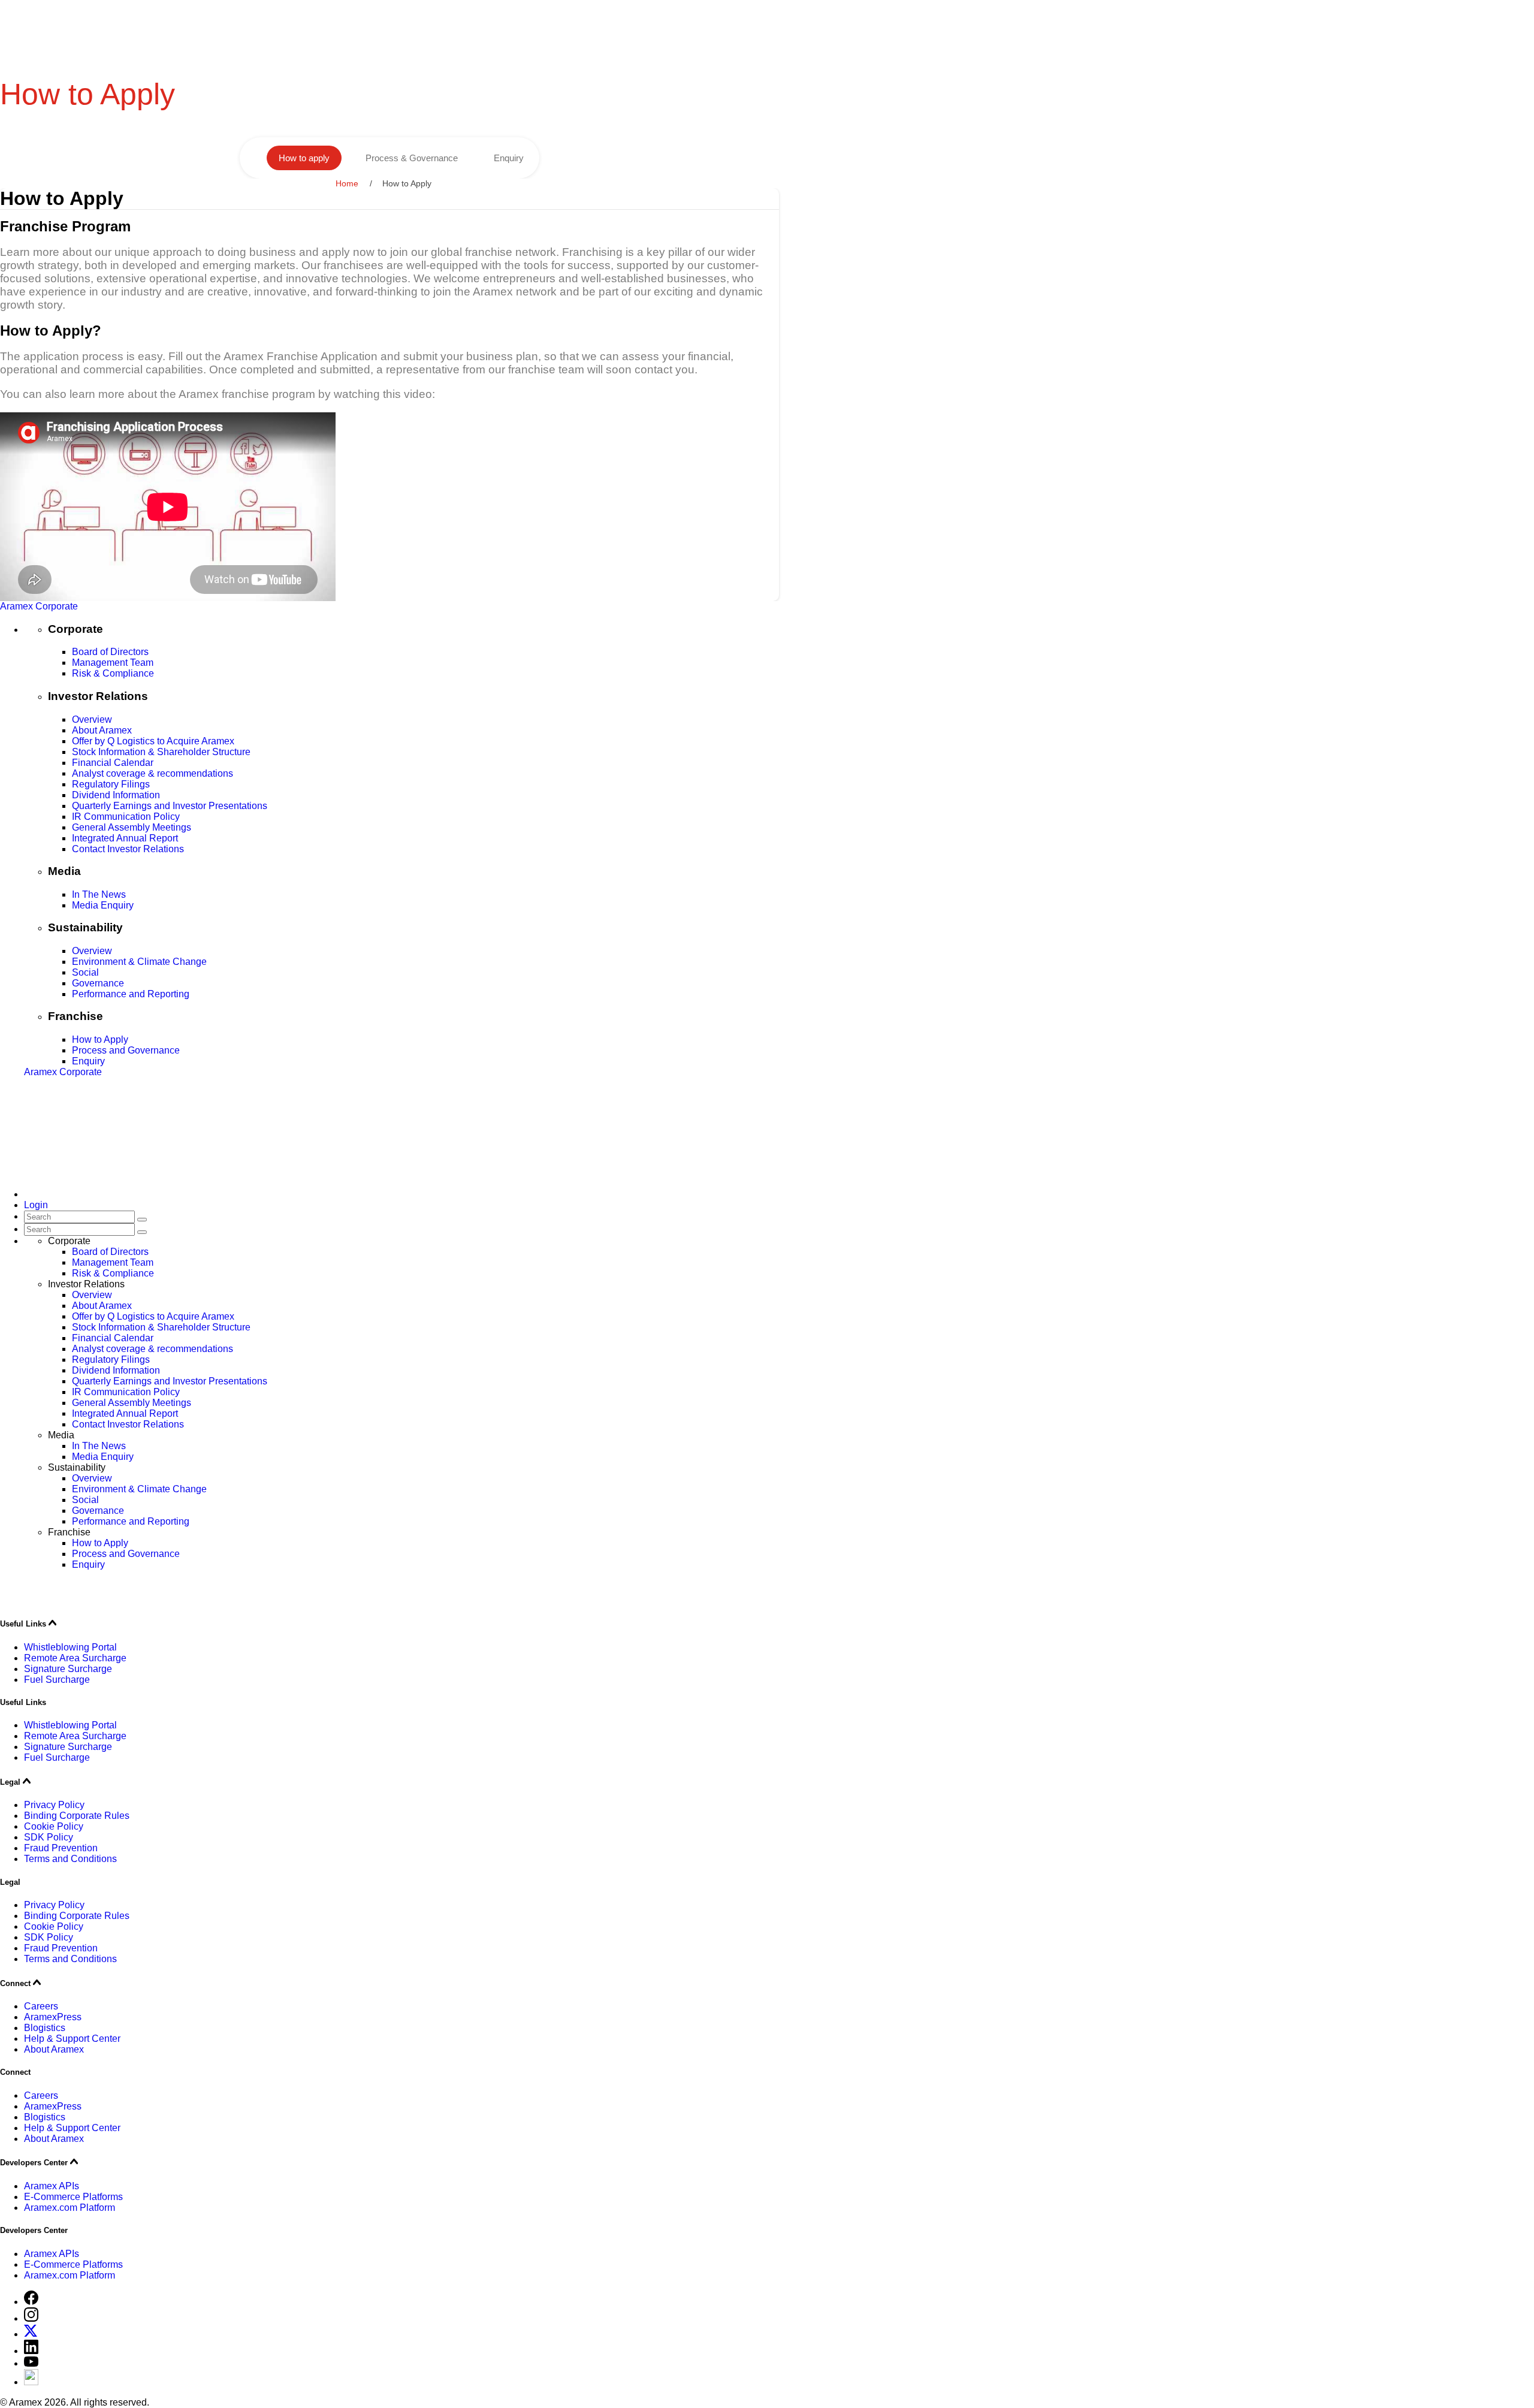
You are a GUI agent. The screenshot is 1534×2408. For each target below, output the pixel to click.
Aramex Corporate (39, 606)
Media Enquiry (103, 905)
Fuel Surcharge (57, 1680)
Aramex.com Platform (70, 2208)
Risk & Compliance (113, 673)
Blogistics (45, 2028)
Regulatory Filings (111, 784)
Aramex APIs (52, 2186)
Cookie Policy (54, 1826)
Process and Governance (126, 1050)
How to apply (304, 158)
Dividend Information (116, 795)
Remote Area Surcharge (75, 1658)
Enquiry (509, 158)
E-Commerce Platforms (73, 2197)
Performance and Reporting (131, 994)
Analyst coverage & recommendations (153, 773)
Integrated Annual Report (125, 838)
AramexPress (53, 2017)
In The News (99, 894)
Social (85, 972)
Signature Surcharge (68, 1669)
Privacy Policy (54, 1805)
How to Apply (100, 1039)
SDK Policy (49, 1837)
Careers (41, 2006)
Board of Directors (110, 652)
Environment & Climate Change (139, 962)
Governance (98, 983)
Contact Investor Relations (128, 849)
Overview (92, 719)
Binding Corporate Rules (77, 1816)
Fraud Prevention (61, 1848)
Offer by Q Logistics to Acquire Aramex (153, 741)
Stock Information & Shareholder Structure (161, 752)
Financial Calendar (113, 763)
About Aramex (102, 730)
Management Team (113, 663)
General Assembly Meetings (132, 827)
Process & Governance (412, 158)
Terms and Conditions (70, 1859)
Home (347, 183)
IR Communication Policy (126, 817)
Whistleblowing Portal (70, 1647)
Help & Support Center (72, 2039)
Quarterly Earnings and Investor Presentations (170, 806)
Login (36, 1205)
